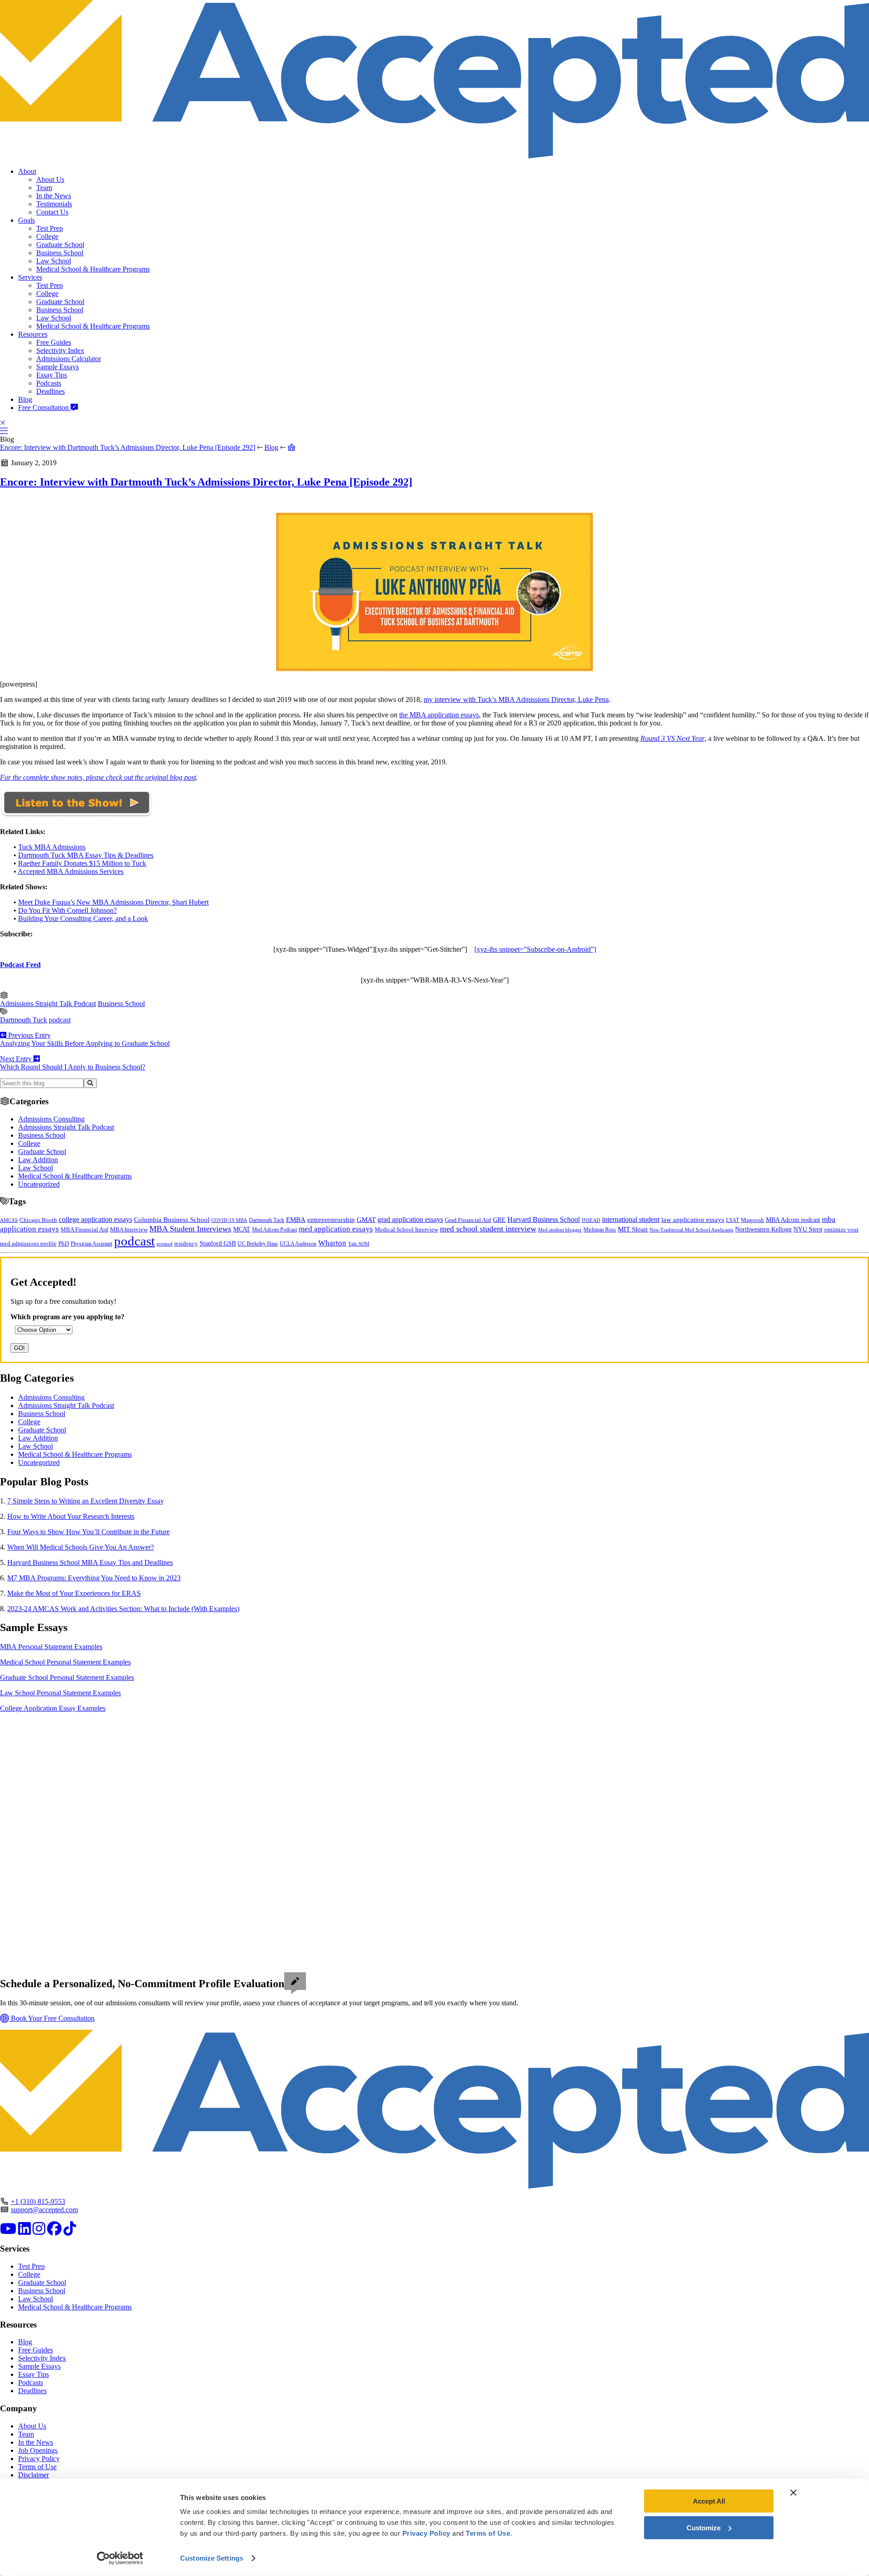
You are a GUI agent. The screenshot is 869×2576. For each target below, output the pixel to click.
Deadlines (50, 391)
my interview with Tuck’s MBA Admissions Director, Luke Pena (516, 699)
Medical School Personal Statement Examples (65, 1662)
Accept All (709, 2501)
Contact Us (52, 212)
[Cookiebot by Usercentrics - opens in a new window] (120, 2558)
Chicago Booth (38, 1220)
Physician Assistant (91, 1244)
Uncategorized (39, 1184)
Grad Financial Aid (468, 1220)
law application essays (693, 1220)
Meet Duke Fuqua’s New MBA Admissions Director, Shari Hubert (113, 902)
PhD (64, 1244)
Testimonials (54, 204)
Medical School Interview (406, 1229)
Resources (33, 334)
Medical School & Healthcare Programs (93, 269)
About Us (50, 179)
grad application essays (410, 1219)
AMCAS (9, 1220)
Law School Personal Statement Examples (60, 1693)
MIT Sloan (633, 1229)
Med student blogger (560, 1230)
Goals (26, 220)
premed (165, 1244)
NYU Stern (808, 1229)
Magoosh (752, 1220)
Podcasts (49, 383)
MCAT (242, 1229)
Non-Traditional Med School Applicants (691, 1230)
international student (631, 1219)
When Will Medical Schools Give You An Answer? (81, 1547)
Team (44, 188)
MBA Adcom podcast (793, 1220)
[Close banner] (793, 2493)
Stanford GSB (218, 1243)
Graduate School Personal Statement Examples (67, 1677)
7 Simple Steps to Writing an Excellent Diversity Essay (86, 1501)
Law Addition (38, 1160)
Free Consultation (44, 408)
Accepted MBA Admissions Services (71, 871)
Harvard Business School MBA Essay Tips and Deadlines (90, 1562)
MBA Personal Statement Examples (51, 1647)
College (47, 236)
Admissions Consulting (51, 1119)
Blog (25, 399)
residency (186, 1244)
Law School (54, 261)
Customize (704, 2527)
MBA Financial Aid (84, 1229)
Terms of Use (37, 2467)
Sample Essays (57, 367)
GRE (499, 1220)
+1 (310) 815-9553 (38, 2202)
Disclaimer (33, 2475)
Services (30, 277)
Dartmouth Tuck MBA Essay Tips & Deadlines (86, 855)
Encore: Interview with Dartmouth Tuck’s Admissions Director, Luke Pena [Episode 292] (128, 447)
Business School (60, 253)
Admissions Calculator (69, 359)
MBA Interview (129, 1230)
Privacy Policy (39, 2459)
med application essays (336, 1229)
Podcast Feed (20, 965)
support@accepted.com (44, 2210)
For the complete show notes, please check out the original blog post (98, 777)
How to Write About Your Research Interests (71, 1516)
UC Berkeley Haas (258, 1244)
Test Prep (50, 228)
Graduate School (60, 245)
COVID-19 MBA (229, 1220)
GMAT (366, 1220)
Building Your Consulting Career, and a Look (83, 918)
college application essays (95, 1219)
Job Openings (38, 2450)
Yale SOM (359, 1244)
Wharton (332, 1243)
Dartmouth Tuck (24, 1020)
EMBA (296, 1220)
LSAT (733, 1220)
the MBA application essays (439, 715)
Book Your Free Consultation (52, 2018)
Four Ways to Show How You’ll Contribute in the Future (88, 1532)
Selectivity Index (60, 351)
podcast (60, 1020)
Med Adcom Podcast (275, 1230)
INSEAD (591, 1220)
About (27, 171)
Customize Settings (212, 2558)
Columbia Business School (172, 1220)
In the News (54, 196)
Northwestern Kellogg (763, 1229)
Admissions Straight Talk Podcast (48, 1004)
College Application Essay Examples (53, 1708)
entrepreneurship (331, 1220)
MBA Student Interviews (190, 1229)
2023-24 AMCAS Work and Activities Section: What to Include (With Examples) (123, 1609)
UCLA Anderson (298, 1244)
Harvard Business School (544, 1220)
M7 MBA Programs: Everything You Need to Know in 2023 (94, 1578)
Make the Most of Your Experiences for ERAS (74, 1593)
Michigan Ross (600, 1230)
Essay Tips (52, 375)
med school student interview (488, 1229)
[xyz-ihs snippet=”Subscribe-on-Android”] (535, 949)
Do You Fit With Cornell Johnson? (67, 910)
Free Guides (54, 342)
